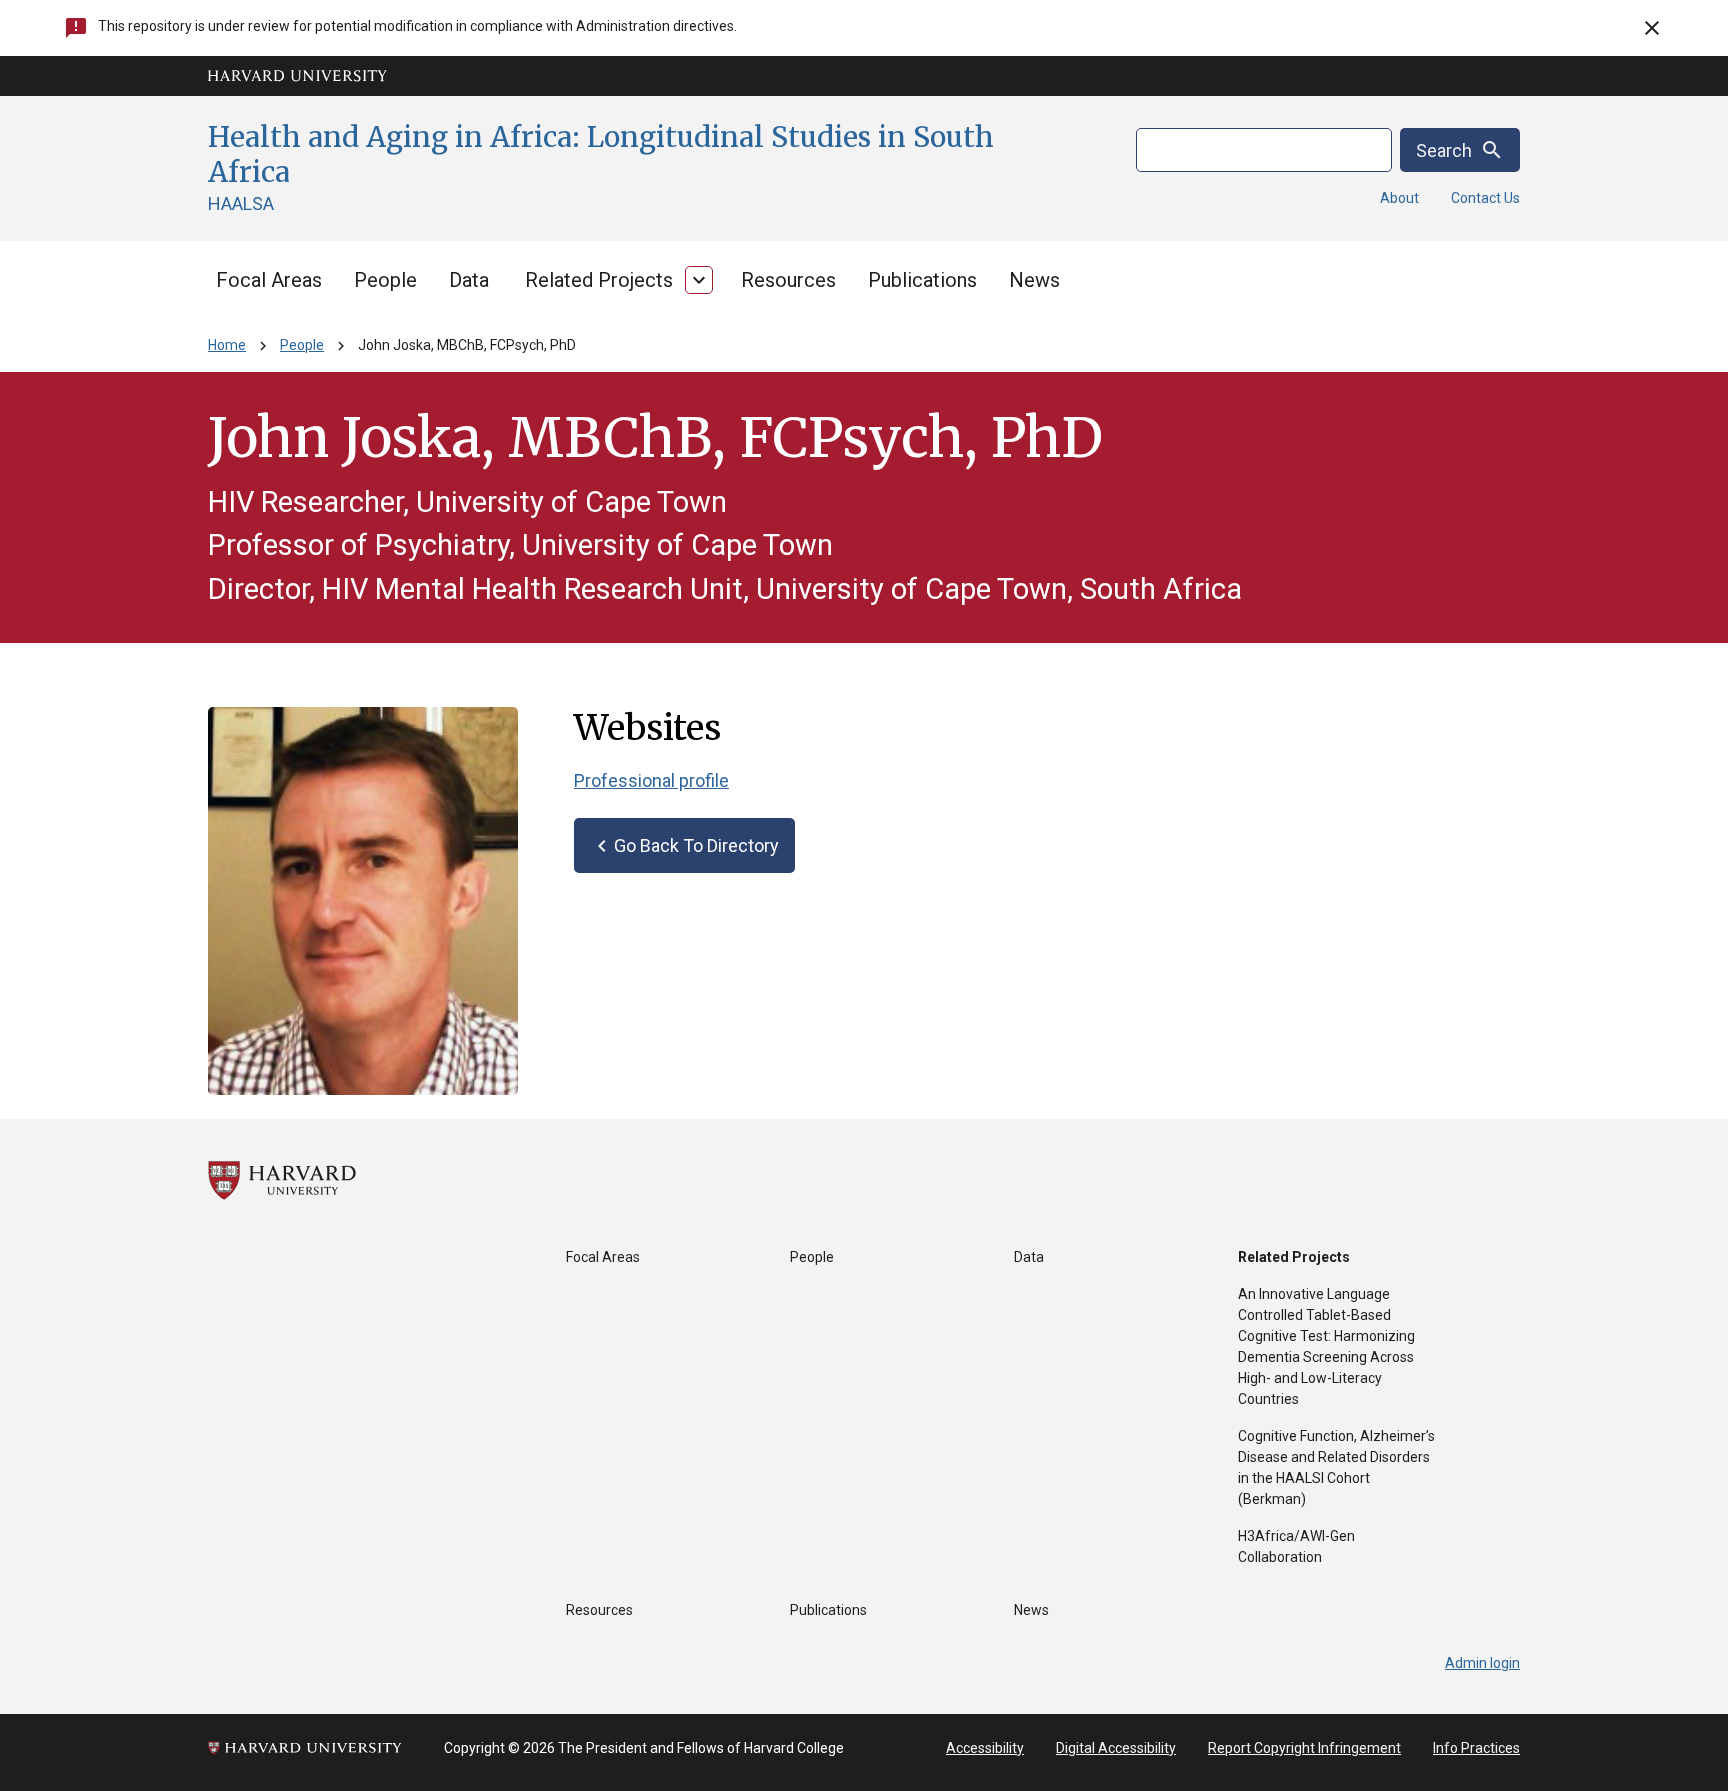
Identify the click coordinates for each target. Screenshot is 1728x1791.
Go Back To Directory (684, 846)
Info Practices (1476, 1748)
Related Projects (599, 280)
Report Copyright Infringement (1304, 1748)
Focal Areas (269, 280)
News (1034, 280)
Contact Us (1485, 198)
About (1399, 198)
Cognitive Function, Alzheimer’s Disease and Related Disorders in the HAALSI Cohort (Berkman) (1336, 1467)
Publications (922, 280)
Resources (788, 280)
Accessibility (985, 1748)
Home (227, 345)
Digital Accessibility (1116, 1748)
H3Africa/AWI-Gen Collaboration (1296, 1546)
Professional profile (651, 780)
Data (469, 280)
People (385, 280)
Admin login (1482, 1663)
